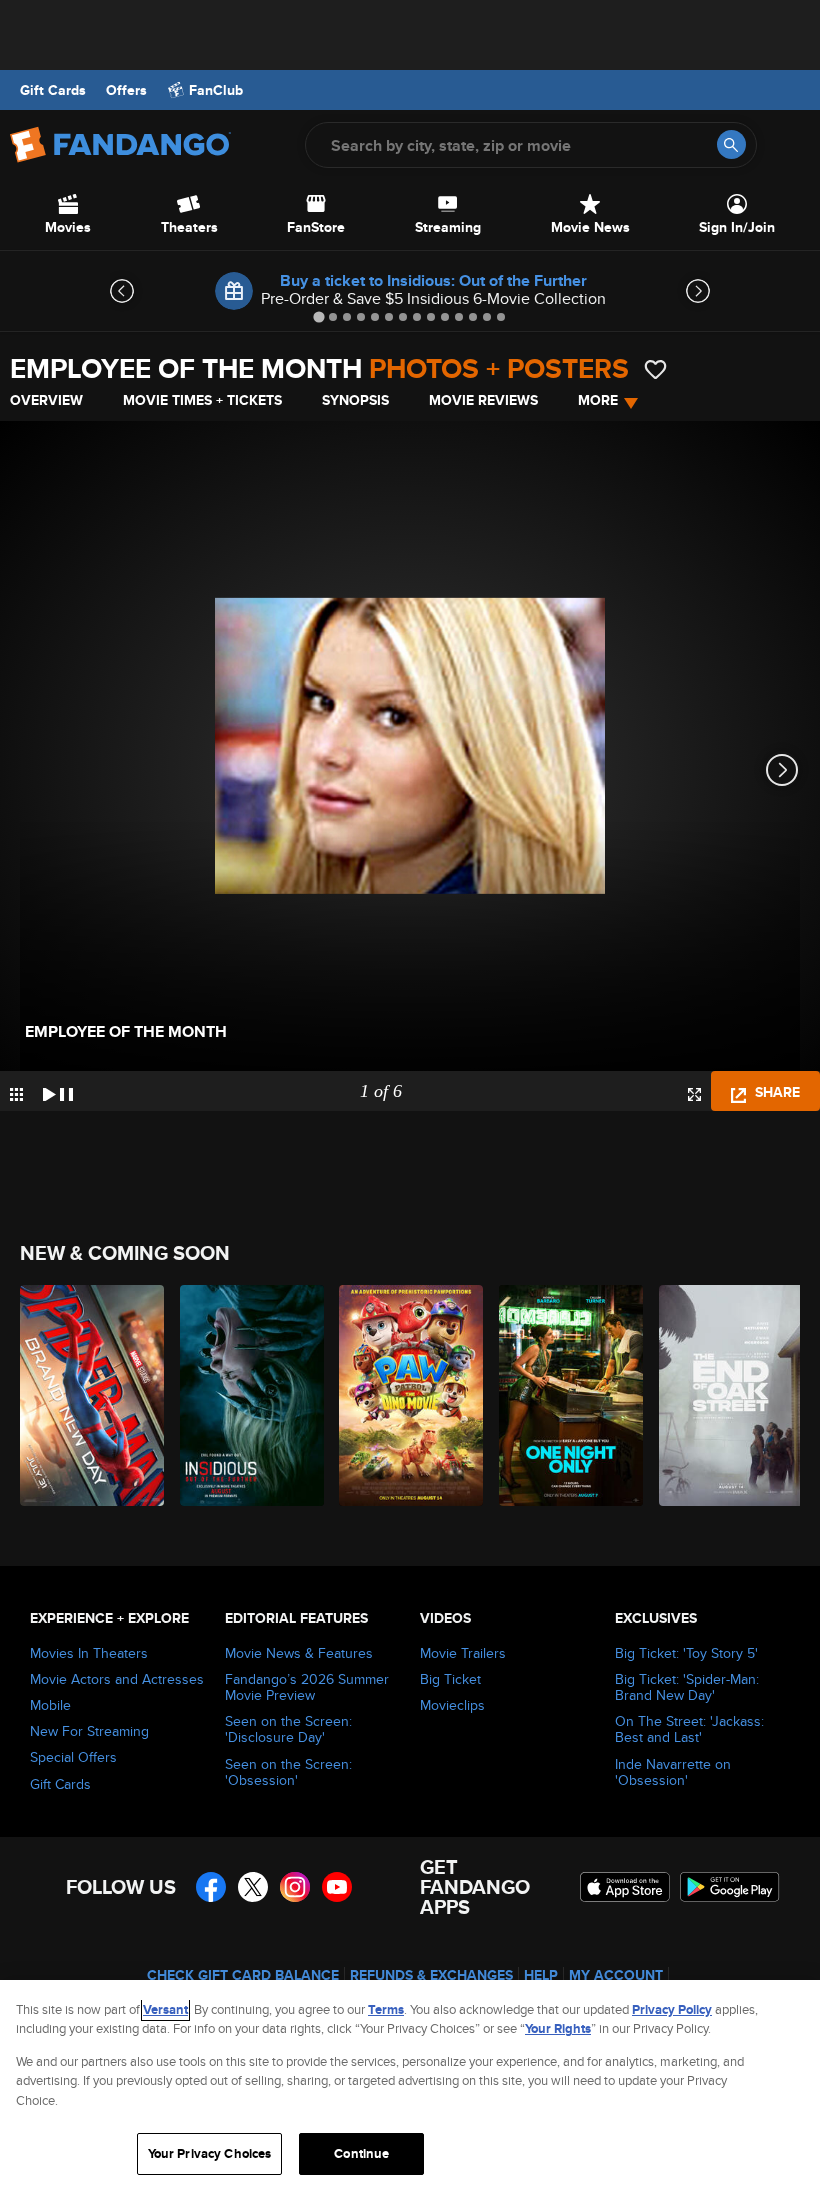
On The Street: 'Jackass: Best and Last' (689, 1729)
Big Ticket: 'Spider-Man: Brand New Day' (687, 1687)
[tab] (318, 316)
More (598, 400)
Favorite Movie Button (655, 369)
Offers (126, 90)
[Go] (731, 144)
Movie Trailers (463, 1653)
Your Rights (558, 2028)
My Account (616, 1975)
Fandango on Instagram (295, 1887)
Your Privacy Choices (210, 2153)
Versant (165, 2009)
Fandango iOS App (625, 1887)
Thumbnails (16, 1094)
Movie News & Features (299, 1653)
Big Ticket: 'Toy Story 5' (686, 1653)
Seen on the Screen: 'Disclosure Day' (288, 1729)
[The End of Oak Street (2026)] (727, 1395)
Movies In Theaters (89, 1653)
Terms (386, 2009)
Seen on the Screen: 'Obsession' (288, 1772)
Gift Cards (53, 90)
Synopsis (355, 400)
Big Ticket (450, 1679)
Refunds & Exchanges (431, 1975)
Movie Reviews (483, 400)
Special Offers (73, 1757)
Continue (361, 2153)
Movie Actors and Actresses (117, 1679)
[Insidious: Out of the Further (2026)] (248, 1395)
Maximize (694, 1094)
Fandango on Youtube (337, 1887)
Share (775, 1092)
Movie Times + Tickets (202, 400)
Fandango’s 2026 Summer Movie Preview (307, 1687)
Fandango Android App (730, 1887)
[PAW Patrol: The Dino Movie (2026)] (407, 1395)
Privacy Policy (672, 2009)
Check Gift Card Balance (243, 1975)
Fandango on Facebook (211, 1887)
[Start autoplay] (58, 1091)
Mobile (50, 1705)
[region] (410, 2085)
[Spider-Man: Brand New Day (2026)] (88, 1395)
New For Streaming (89, 1731)
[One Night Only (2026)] (567, 1395)
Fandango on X (253, 1887)
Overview (46, 400)
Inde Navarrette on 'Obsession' (673, 1772)
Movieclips (452, 1705)
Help (541, 1975)
